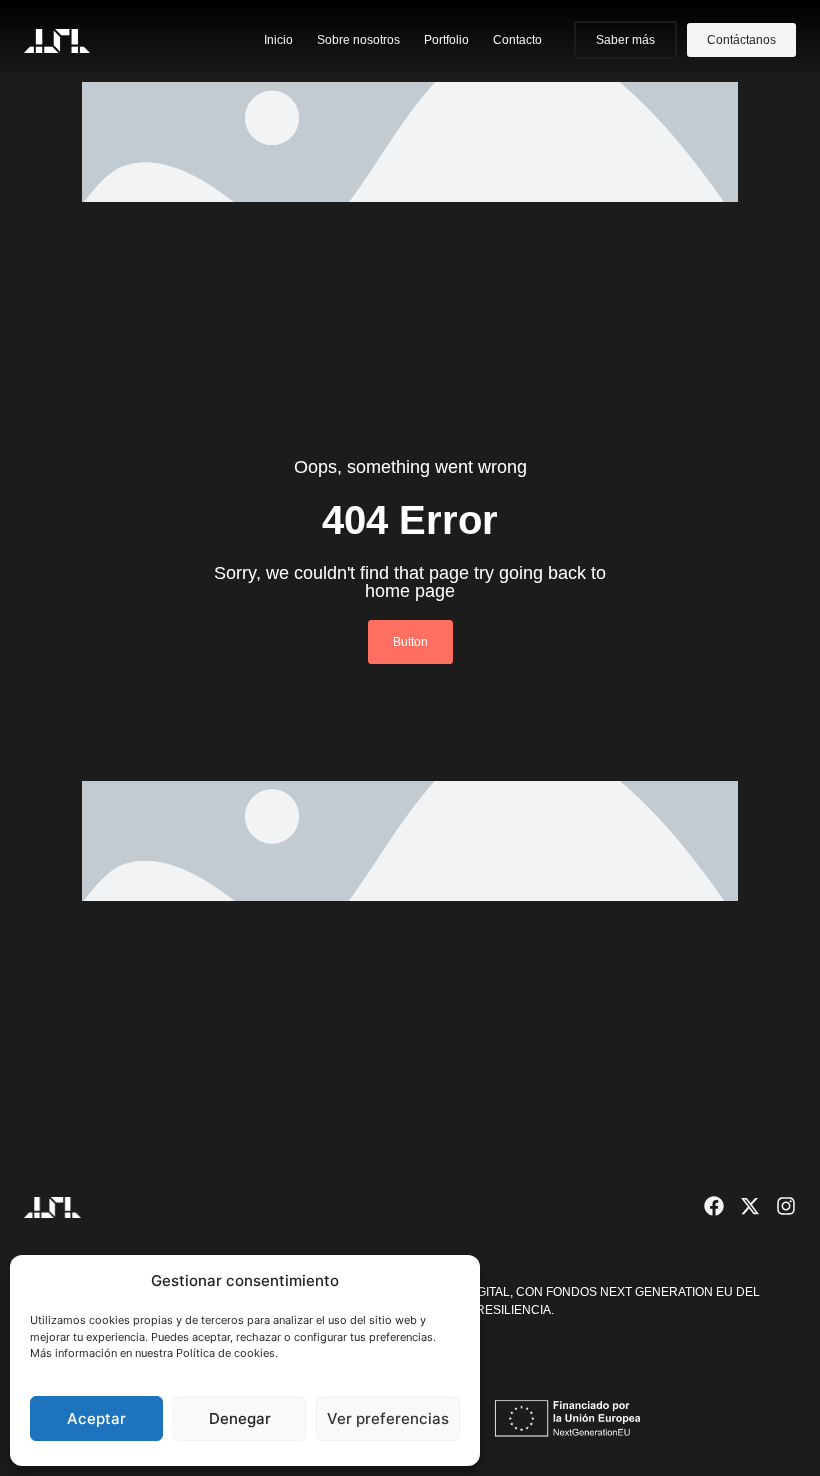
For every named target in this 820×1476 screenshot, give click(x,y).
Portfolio (446, 40)
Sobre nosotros (358, 40)
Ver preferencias (388, 1418)
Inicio (278, 40)
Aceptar (96, 1418)
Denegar (240, 1418)
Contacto (517, 40)
